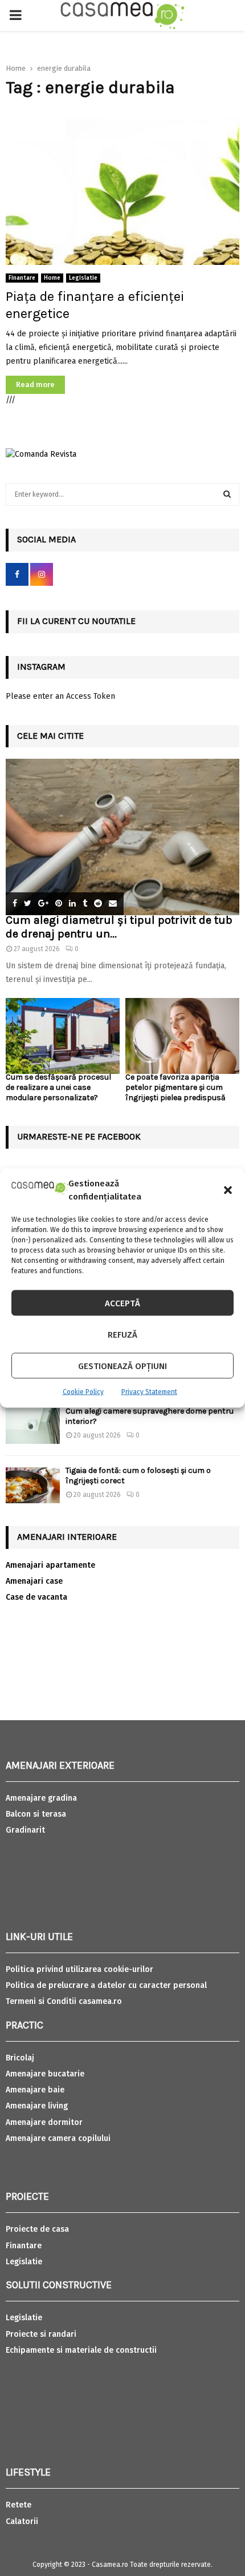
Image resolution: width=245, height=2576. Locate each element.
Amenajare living (37, 2106)
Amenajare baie (35, 2090)
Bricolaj (20, 2058)
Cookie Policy (83, 1392)
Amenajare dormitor (44, 2122)
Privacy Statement (149, 1392)
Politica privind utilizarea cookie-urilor (79, 1969)
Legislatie (83, 278)
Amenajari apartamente (50, 1565)
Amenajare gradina (41, 1798)
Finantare (22, 278)
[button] (228, 1190)
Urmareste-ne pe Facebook (79, 1136)
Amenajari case (34, 1581)
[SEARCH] (227, 494)
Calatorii (22, 2521)
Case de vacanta (36, 1597)
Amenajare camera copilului (58, 2138)
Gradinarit (25, 1830)
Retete (19, 2505)
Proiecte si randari (41, 2334)
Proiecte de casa (37, 2229)
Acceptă (122, 1303)
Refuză (122, 1334)
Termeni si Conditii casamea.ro (64, 2001)
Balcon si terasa (36, 1814)
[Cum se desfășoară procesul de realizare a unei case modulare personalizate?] (63, 1036)
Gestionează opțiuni (122, 1366)
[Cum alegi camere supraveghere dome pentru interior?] (33, 1426)
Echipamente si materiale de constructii (81, 2350)
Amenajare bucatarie (45, 2074)
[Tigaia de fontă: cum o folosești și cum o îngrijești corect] (33, 1485)
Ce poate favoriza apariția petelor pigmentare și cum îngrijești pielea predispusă (175, 1087)
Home (52, 278)
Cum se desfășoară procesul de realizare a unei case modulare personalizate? (58, 1087)
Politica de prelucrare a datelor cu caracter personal (106, 1985)
